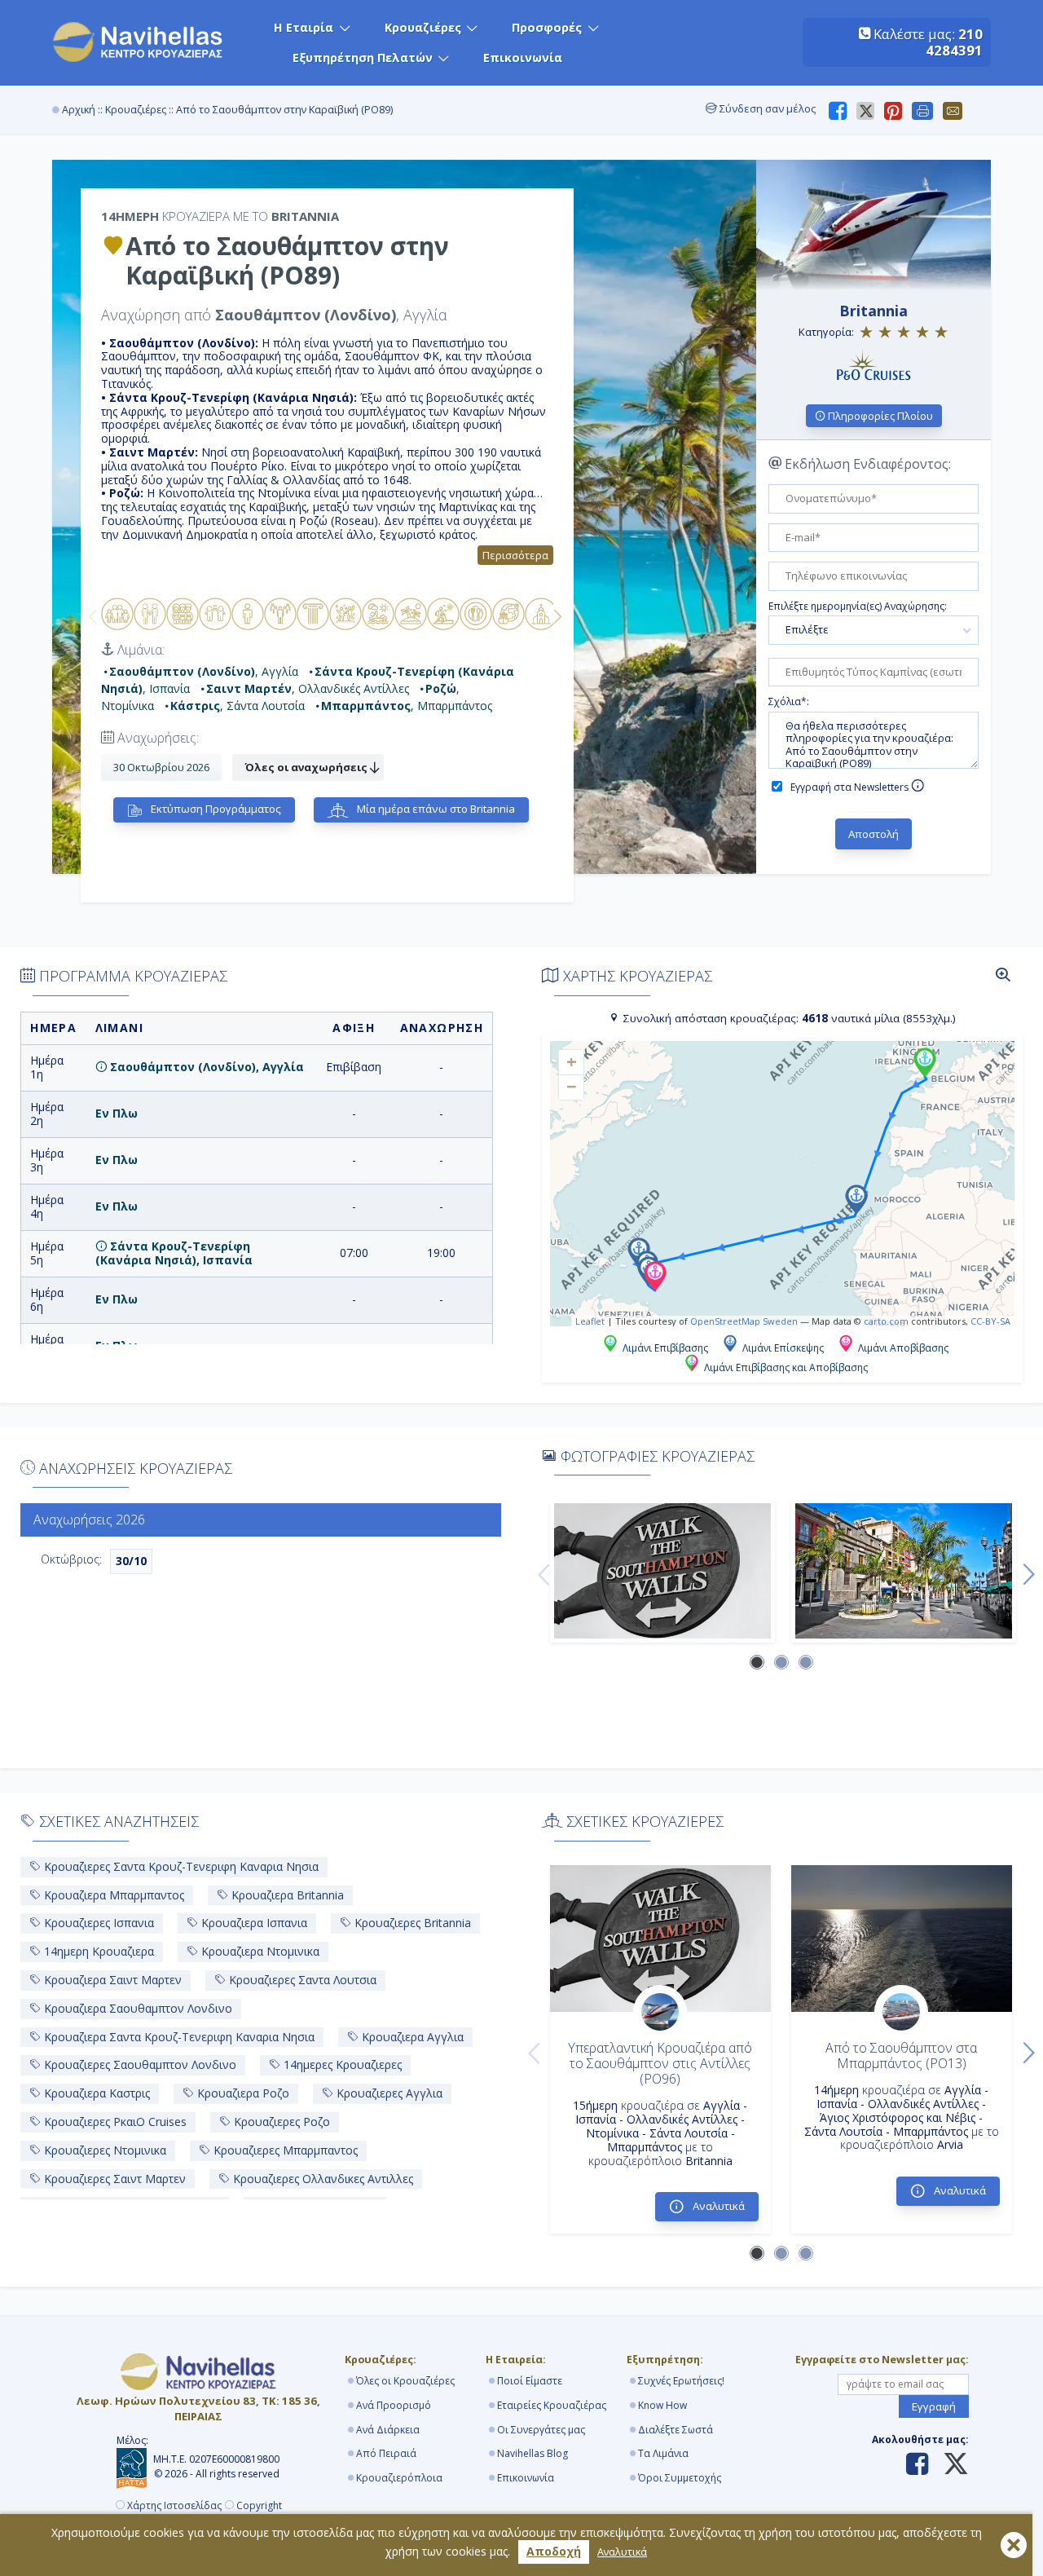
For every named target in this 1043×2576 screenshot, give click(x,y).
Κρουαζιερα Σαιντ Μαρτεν (111, 1980)
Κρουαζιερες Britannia (411, 1923)
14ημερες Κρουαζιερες (341, 2064)
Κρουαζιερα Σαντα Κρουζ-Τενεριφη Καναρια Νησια (178, 2037)
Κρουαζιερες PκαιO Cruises (114, 2122)
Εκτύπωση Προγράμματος (215, 809)
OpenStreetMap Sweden (744, 1321)
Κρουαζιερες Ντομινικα (103, 2150)
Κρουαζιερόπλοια (399, 2478)
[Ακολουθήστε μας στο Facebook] (917, 2465)
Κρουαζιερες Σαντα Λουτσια (301, 1980)
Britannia (874, 311)
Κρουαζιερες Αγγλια (388, 2093)
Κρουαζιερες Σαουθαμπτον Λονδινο (139, 2064)
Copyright (259, 2506)
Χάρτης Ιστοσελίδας (174, 2506)
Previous (93, 616)
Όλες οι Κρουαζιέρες (405, 2381)
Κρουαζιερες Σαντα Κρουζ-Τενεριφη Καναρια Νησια (180, 1866)
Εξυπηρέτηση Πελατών (363, 57)
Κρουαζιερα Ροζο (242, 2093)
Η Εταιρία (304, 27)
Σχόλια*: (789, 702)
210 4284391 (954, 42)
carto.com (886, 1321)
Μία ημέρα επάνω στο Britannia (435, 809)
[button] (925, 1062)
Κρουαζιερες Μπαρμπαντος (284, 2150)
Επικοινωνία (523, 57)
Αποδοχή (554, 2551)
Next (557, 616)
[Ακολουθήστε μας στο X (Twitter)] (950, 2465)
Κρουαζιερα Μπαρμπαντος (112, 1895)
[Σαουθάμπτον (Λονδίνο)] (662, 1571)
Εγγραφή (934, 2406)
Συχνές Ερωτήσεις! (681, 2381)
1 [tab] (758, 1663)
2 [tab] (782, 1663)
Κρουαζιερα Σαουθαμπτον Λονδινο (136, 2008)
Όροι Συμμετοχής (680, 2478)
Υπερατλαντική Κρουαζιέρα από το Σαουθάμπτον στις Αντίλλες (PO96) (660, 2063)
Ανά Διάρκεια (388, 2430)
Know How (662, 2405)
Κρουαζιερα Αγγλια (411, 2037)
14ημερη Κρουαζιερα (97, 1951)
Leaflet (590, 1321)
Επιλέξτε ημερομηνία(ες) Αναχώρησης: (858, 607)
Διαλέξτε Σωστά (676, 2430)
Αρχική (79, 110)
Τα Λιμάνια (663, 2453)
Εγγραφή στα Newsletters (851, 787)
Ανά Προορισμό (394, 2405)
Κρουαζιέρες (423, 27)
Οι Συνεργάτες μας (541, 2430)
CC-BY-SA (990, 1321)
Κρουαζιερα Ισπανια (253, 1923)
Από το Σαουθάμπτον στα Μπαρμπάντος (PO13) (901, 2056)
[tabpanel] (662, 1571)
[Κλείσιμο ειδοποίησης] (1014, 2545)
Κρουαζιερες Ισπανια (97, 1923)
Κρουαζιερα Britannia (286, 1895)
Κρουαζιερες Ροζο (280, 2122)
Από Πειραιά (386, 2453)
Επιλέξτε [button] (807, 629)
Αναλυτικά (622, 2552)
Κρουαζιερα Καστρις (95, 2093)
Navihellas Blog (533, 2453)
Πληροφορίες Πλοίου (879, 416)
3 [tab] (807, 1663)
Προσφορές (547, 27)
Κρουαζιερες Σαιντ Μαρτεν (113, 2179)
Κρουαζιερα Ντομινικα (259, 1951)
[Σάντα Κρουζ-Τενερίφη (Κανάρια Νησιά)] (904, 1571)
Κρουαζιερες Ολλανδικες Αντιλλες (321, 2179)
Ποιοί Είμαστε (530, 2381)
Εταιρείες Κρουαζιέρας (552, 2405)
